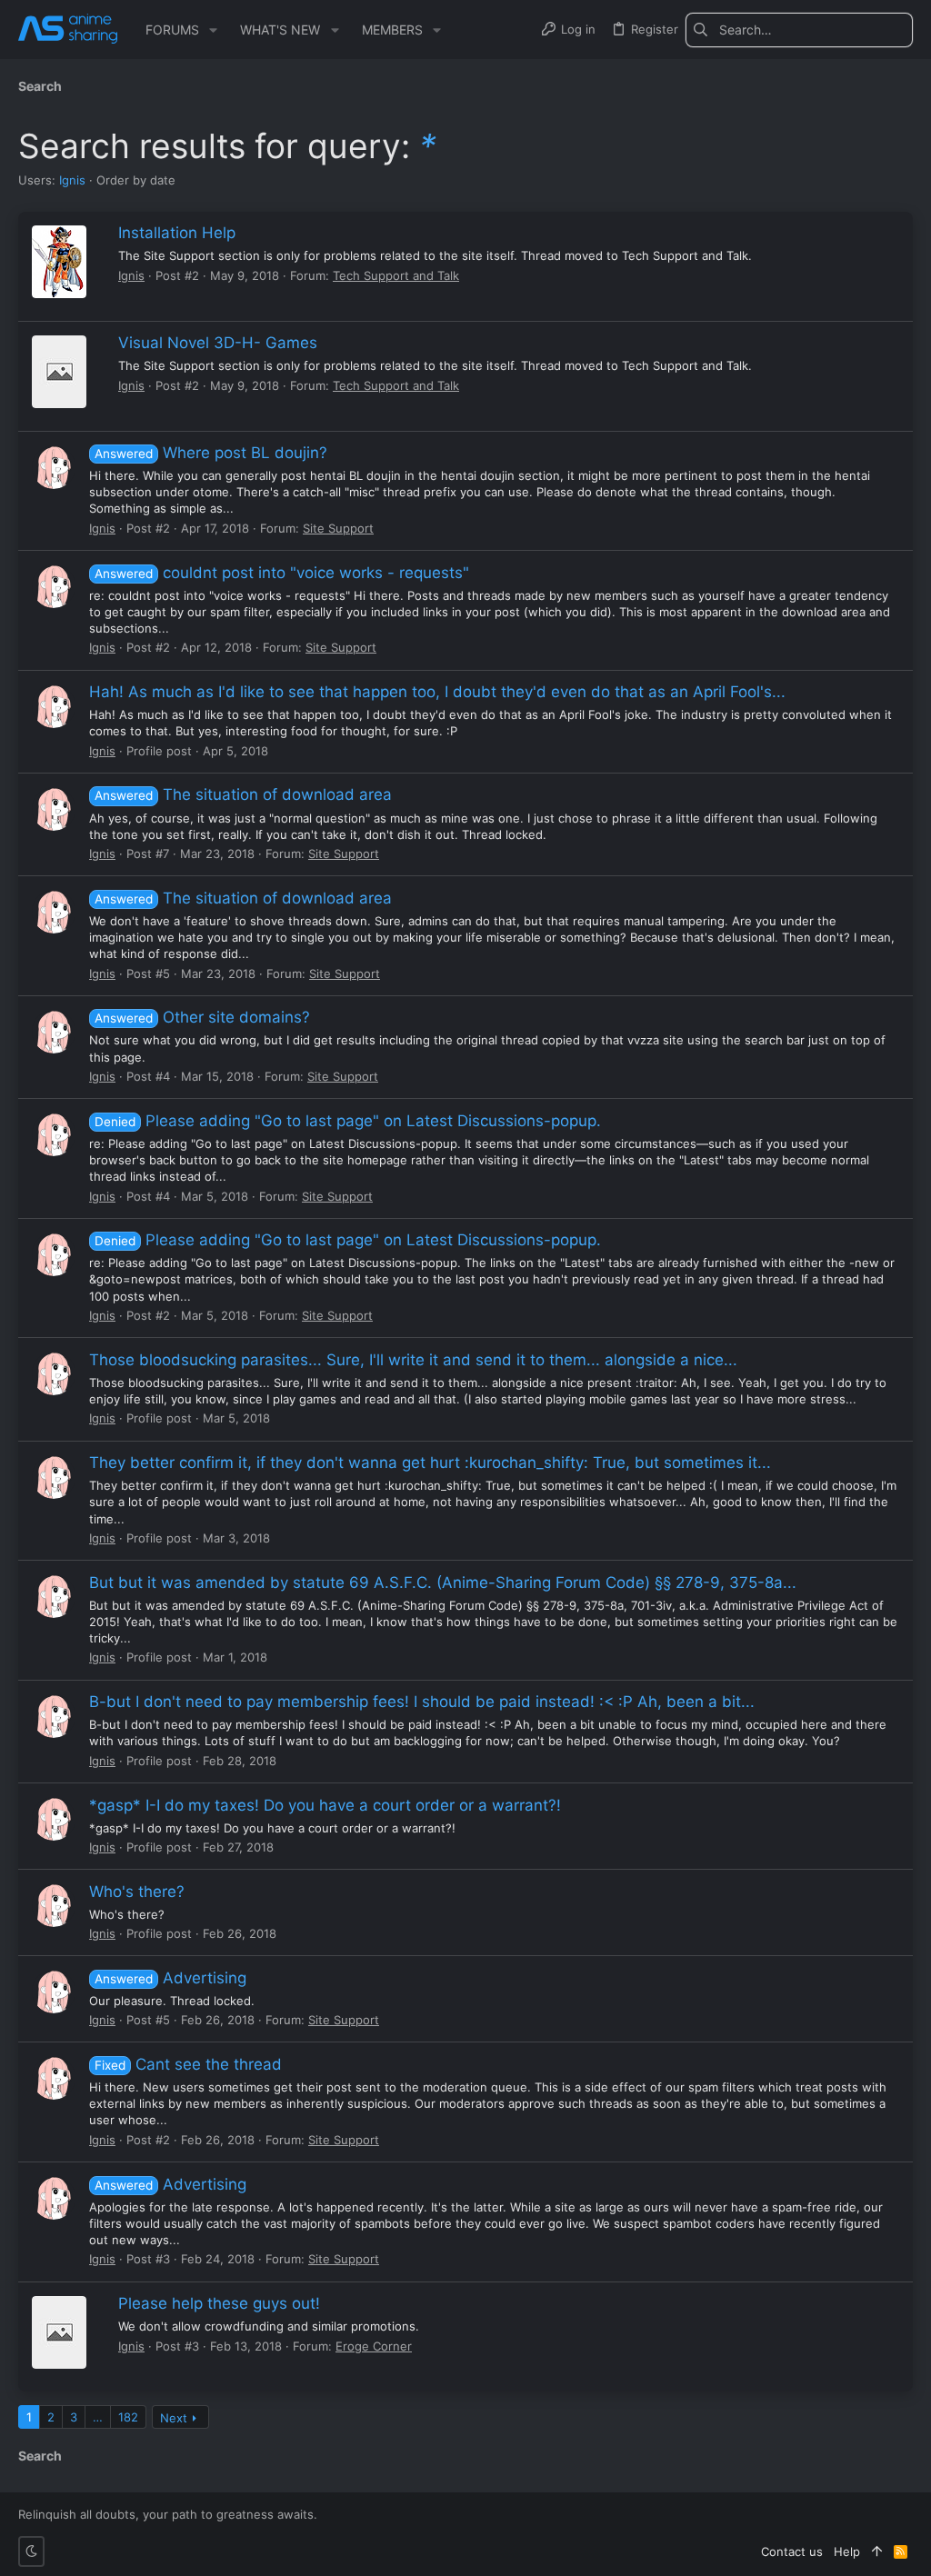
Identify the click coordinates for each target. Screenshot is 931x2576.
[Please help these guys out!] (59, 2332)
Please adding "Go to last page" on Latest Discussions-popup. (348, 1121)
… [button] (98, 2417)
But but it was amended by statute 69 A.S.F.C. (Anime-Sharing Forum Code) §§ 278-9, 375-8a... (443, 1583)
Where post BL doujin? (211, 453)
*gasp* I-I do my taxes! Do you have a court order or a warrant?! (325, 1805)
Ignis (72, 180)
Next (174, 2418)
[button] (213, 30)
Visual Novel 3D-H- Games (218, 343)
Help (847, 2551)
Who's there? (137, 1892)
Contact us (792, 2551)
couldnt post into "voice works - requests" (282, 573)
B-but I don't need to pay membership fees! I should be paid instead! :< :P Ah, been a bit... (422, 1702)
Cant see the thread (188, 2064)
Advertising (170, 1978)
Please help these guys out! (219, 2303)
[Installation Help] (59, 262)
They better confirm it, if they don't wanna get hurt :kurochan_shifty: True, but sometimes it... (430, 1463)
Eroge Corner (374, 2346)
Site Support (338, 528)
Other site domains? (202, 1017)
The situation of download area (243, 794)
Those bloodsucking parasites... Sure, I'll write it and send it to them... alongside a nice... (413, 1360)
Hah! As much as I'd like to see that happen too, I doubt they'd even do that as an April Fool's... (437, 692)
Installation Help (177, 233)
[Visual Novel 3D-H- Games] (59, 372)
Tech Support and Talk (396, 275)
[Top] (877, 2551)
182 (128, 2417)
